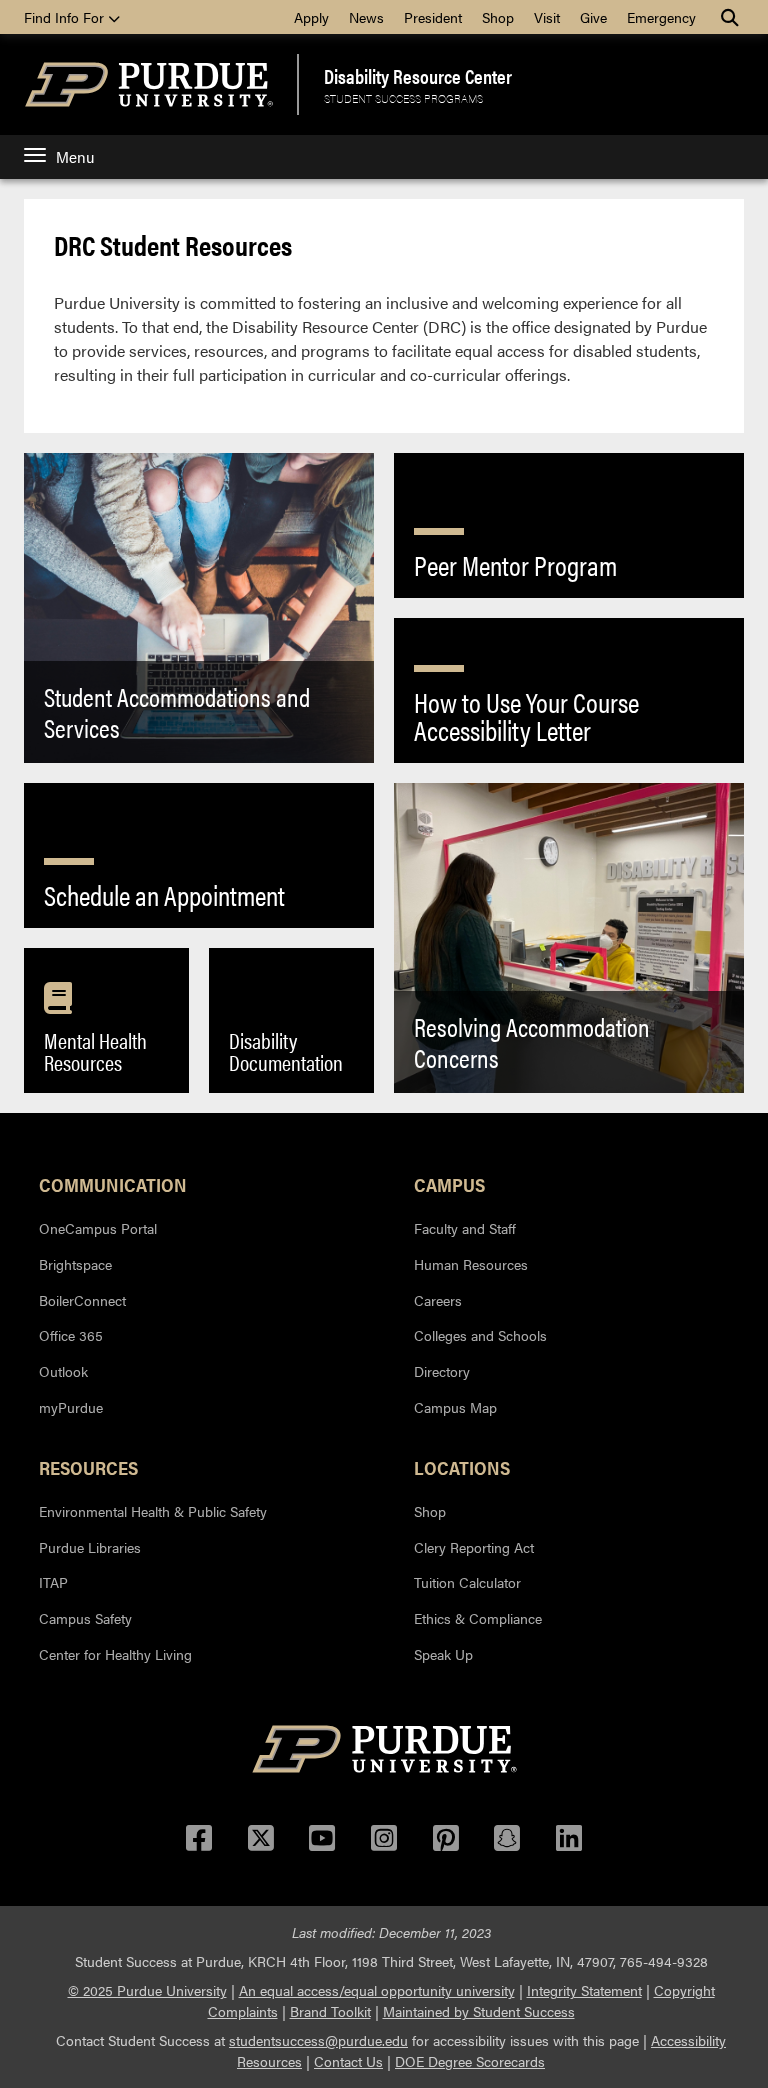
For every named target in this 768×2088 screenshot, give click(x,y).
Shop (498, 17)
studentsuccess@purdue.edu (318, 2040)
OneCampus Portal (98, 1228)
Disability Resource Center (418, 76)
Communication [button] (113, 1184)
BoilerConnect (82, 1300)
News (366, 17)
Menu (75, 156)
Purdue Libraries (90, 1547)
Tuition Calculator (467, 1582)
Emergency (661, 17)
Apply (311, 17)
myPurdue (71, 1407)
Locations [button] (462, 1467)
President (433, 17)
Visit (547, 17)
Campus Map (455, 1407)
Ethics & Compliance (478, 1618)
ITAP (53, 1582)
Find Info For (66, 17)
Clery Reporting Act (474, 1547)
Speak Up (443, 1654)
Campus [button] (449, 1184)
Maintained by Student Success (479, 2011)
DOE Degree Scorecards (470, 2061)
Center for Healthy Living (115, 1654)
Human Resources (471, 1264)
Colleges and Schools (480, 1335)
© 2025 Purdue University (147, 1990)
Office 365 (71, 1335)
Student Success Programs (403, 98)
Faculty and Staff (465, 1228)
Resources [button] (88, 1467)
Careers (438, 1300)
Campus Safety (85, 1618)
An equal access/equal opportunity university (377, 1990)
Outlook (63, 1371)
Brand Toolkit (330, 2011)
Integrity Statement (584, 1990)
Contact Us (348, 2061)
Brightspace (75, 1264)
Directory (442, 1371)
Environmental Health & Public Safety (153, 1511)
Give (593, 17)
